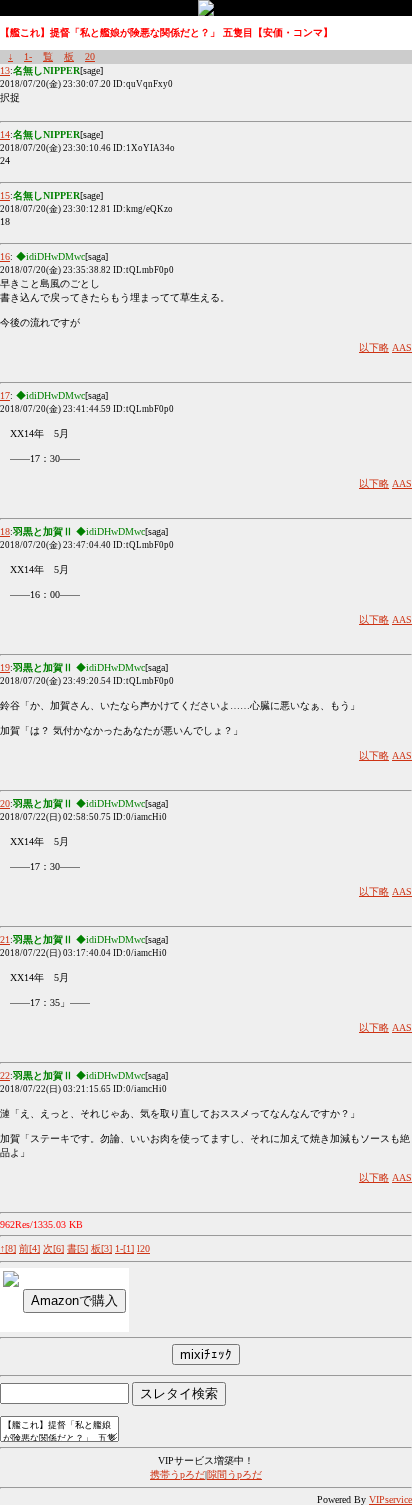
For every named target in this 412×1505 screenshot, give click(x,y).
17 (5, 395)
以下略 (374, 347)
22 (5, 1075)
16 (5, 256)
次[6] (53, 1248)
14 (5, 134)
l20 (143, 1248)
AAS (402, 347)
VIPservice (390, 1499)
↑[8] (8, 1248)
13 (5, 70)
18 (5, 531)
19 (5, 667)
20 (90, 56)
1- (28, 56)
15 (5, 195)
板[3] (101, 1248)
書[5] (77, 1248)
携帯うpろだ (177, 1474)
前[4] (29, 1248)
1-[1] (124, 1248)
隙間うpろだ (234, 1474)
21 (5, 939)
